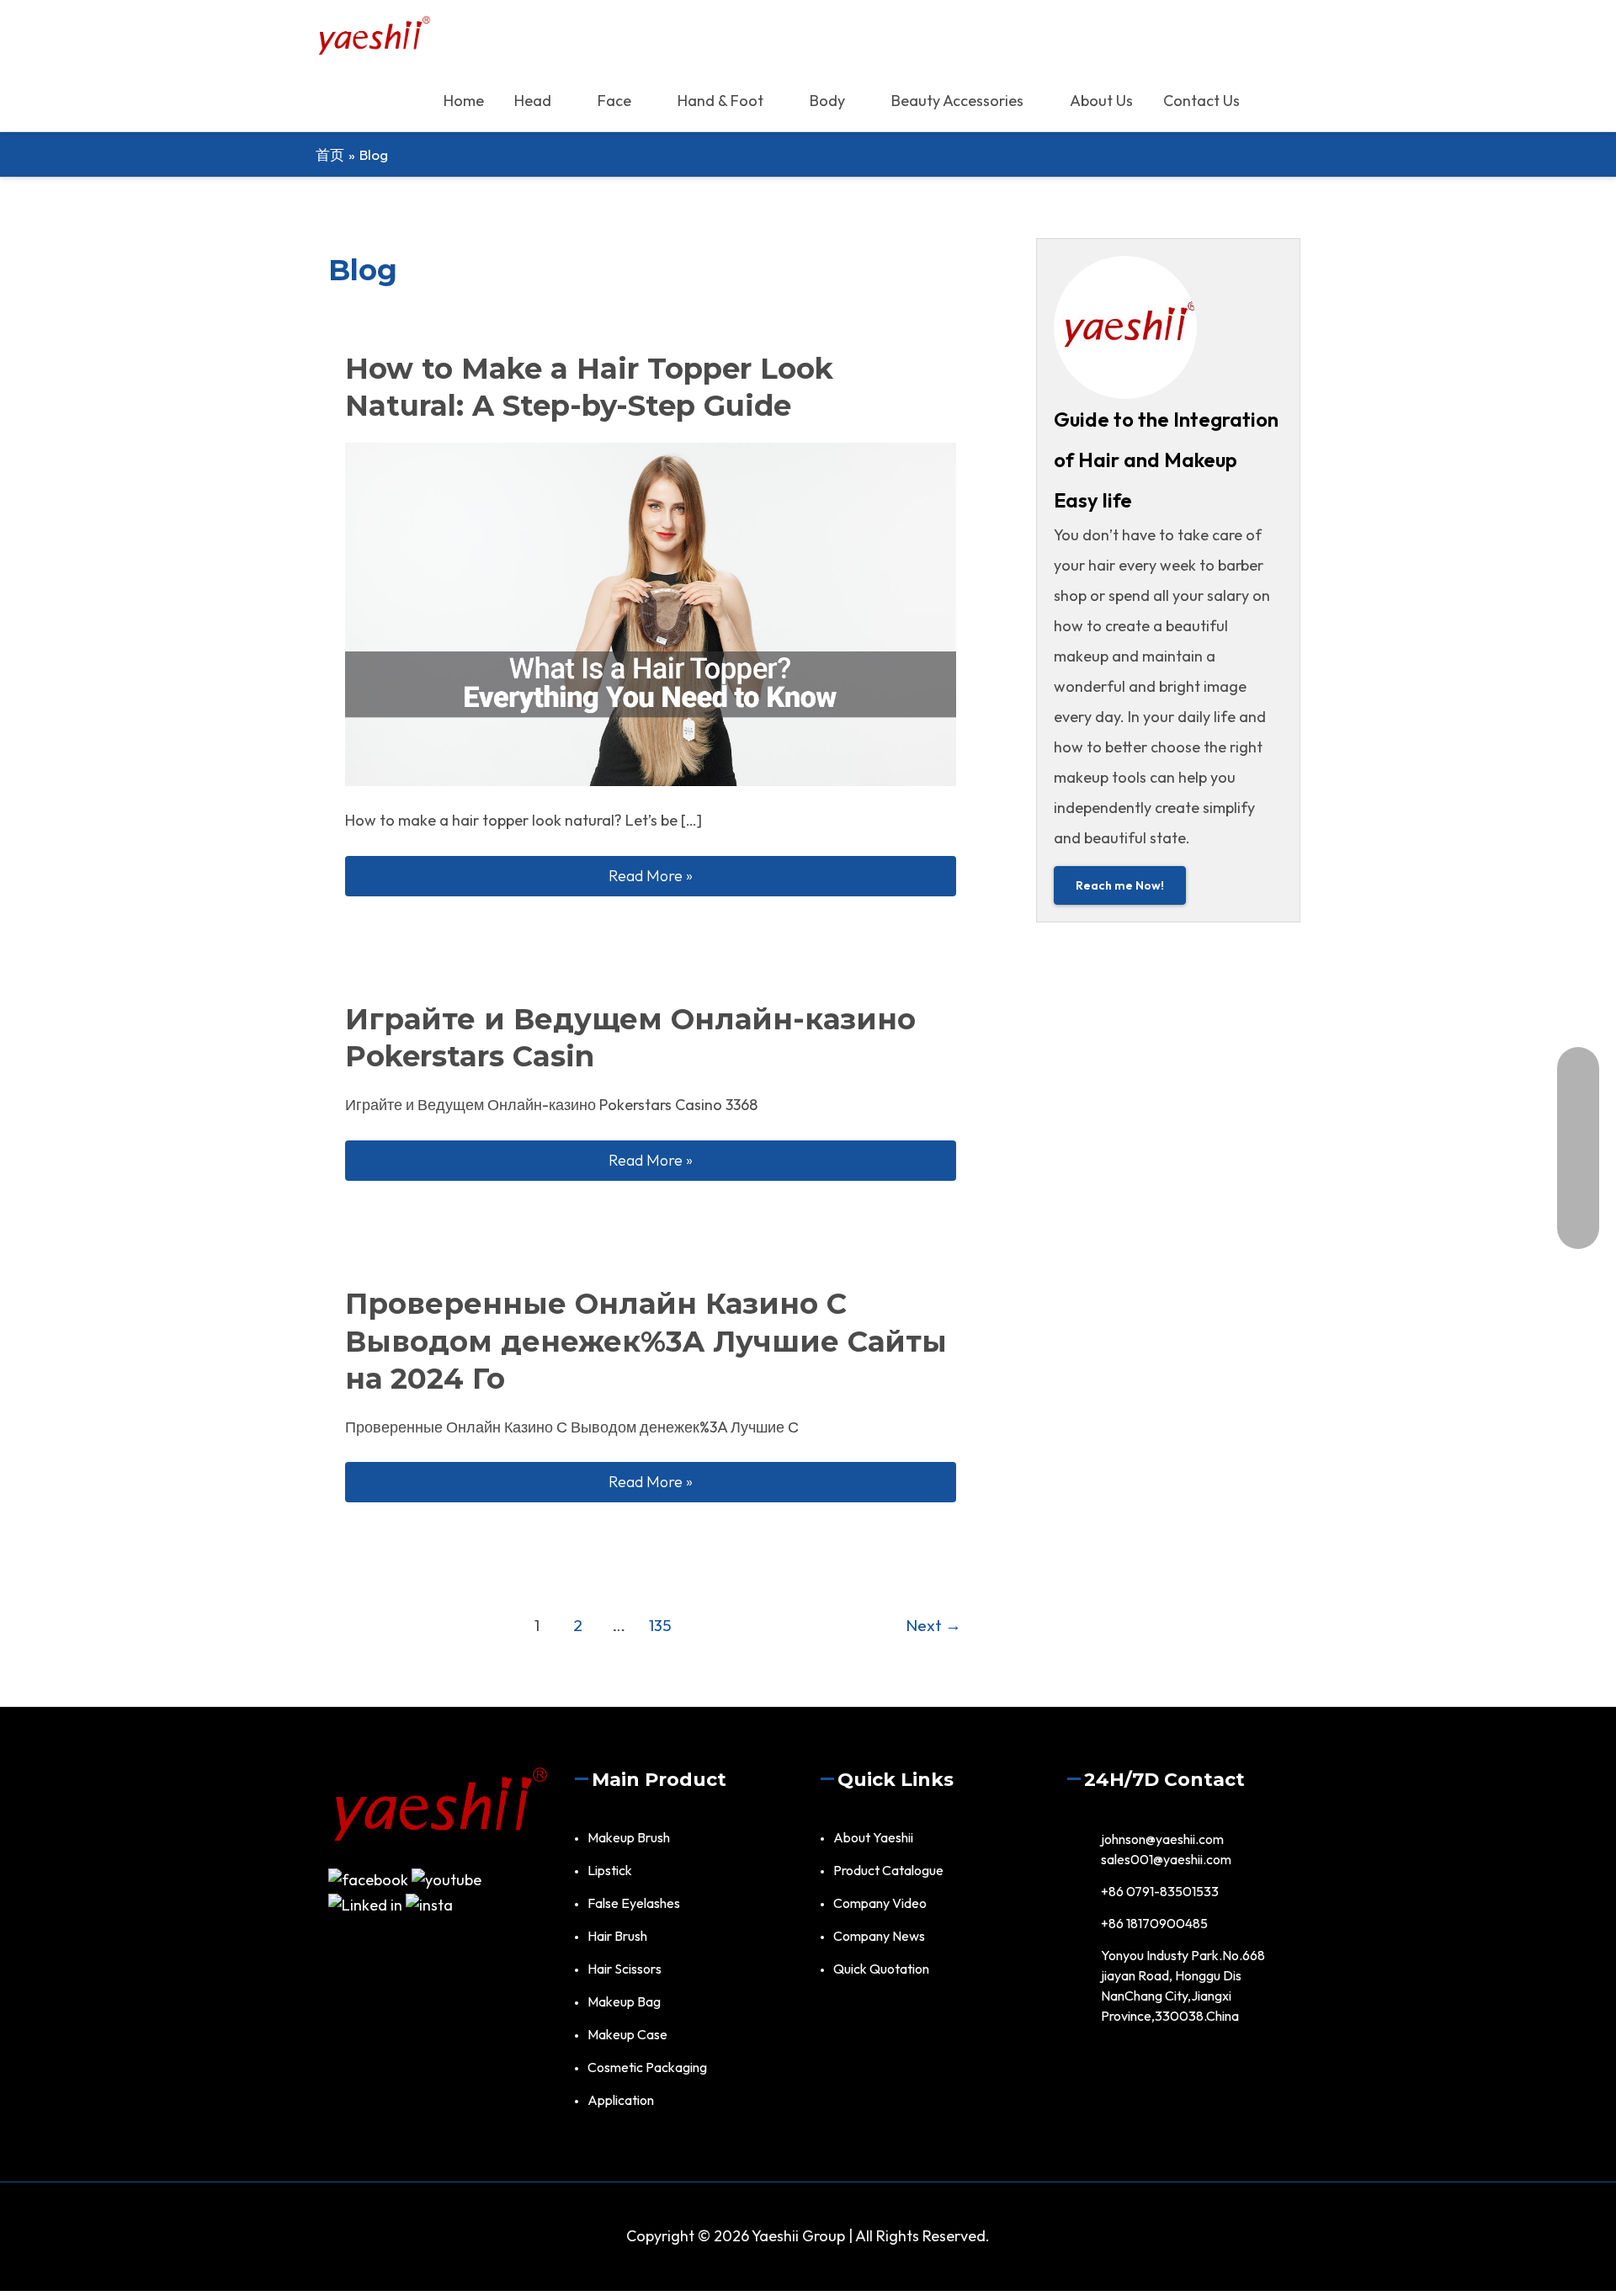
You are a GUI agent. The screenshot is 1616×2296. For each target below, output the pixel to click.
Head (533, 101)
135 (660, 1625)
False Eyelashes (634, 1903)
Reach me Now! (1120, 885)
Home (464, 101)
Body (827, 101)
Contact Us (1201, 101)
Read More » (782, 875)
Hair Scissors (625, 1969)
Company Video (880, 1903)
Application (621, 2100)
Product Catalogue (888, 1870)
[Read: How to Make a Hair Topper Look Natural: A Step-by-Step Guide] (651, 612)
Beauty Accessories (957, 101)
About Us (1101, 101)
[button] (1278, 101)
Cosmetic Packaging (647, 2067)
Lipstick (610, 1870)
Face (614, 101)
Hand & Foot (720, 101)
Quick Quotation (881, 1969)
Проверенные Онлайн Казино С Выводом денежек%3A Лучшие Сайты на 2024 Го (646, 1341)
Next (933, 1625)
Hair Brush (617, 1936)
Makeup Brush (629, 1837)
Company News (879, 1936)
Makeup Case (627, 2034)
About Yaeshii (873, 1837)
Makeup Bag (624, 2001)
